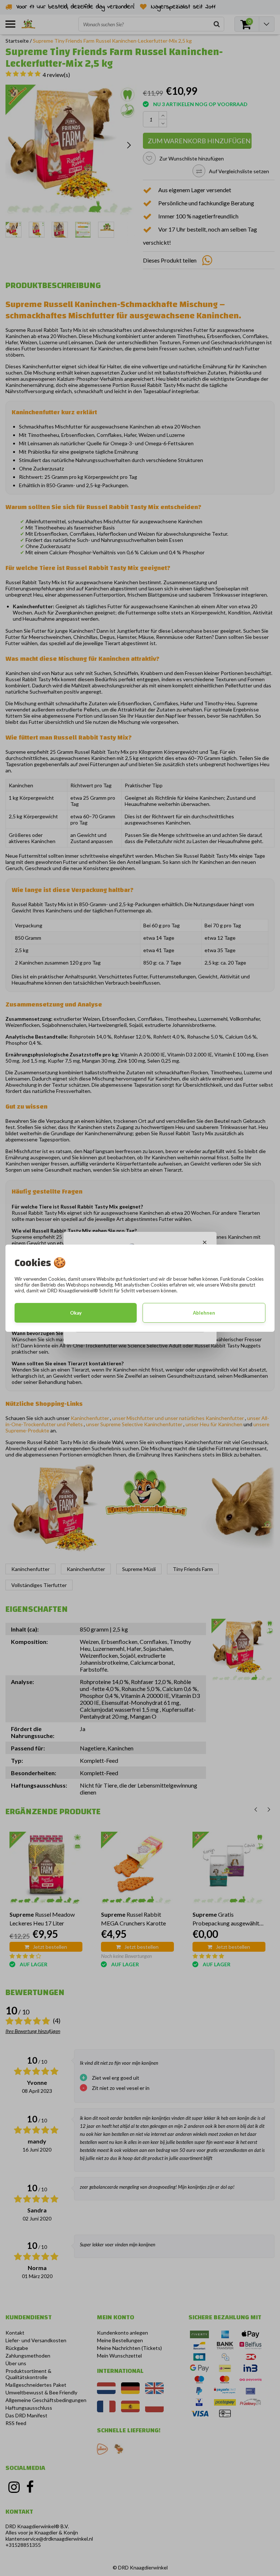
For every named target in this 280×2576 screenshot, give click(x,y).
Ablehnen (204, 1313)
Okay (76, 1313)
